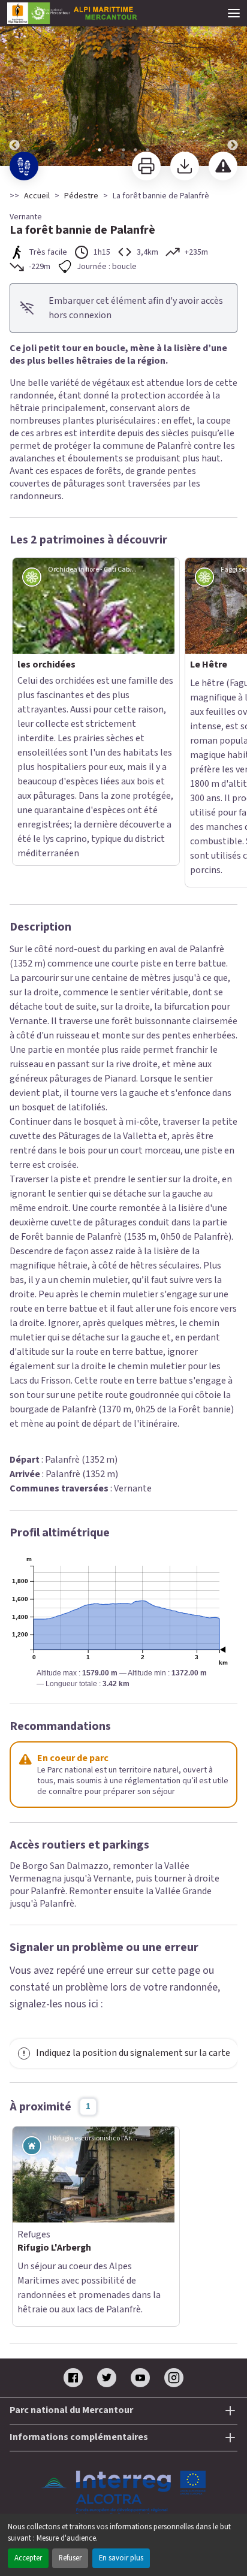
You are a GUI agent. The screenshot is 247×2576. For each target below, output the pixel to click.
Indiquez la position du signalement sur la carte (133, 1892)
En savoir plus (121, 2558)
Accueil (37, 196)
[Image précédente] (14, 84)
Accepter (28, 2558)
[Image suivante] (233, 84)
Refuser (70, 2558)
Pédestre (81, 196)
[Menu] (234, 13)
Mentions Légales (124, 2373)
